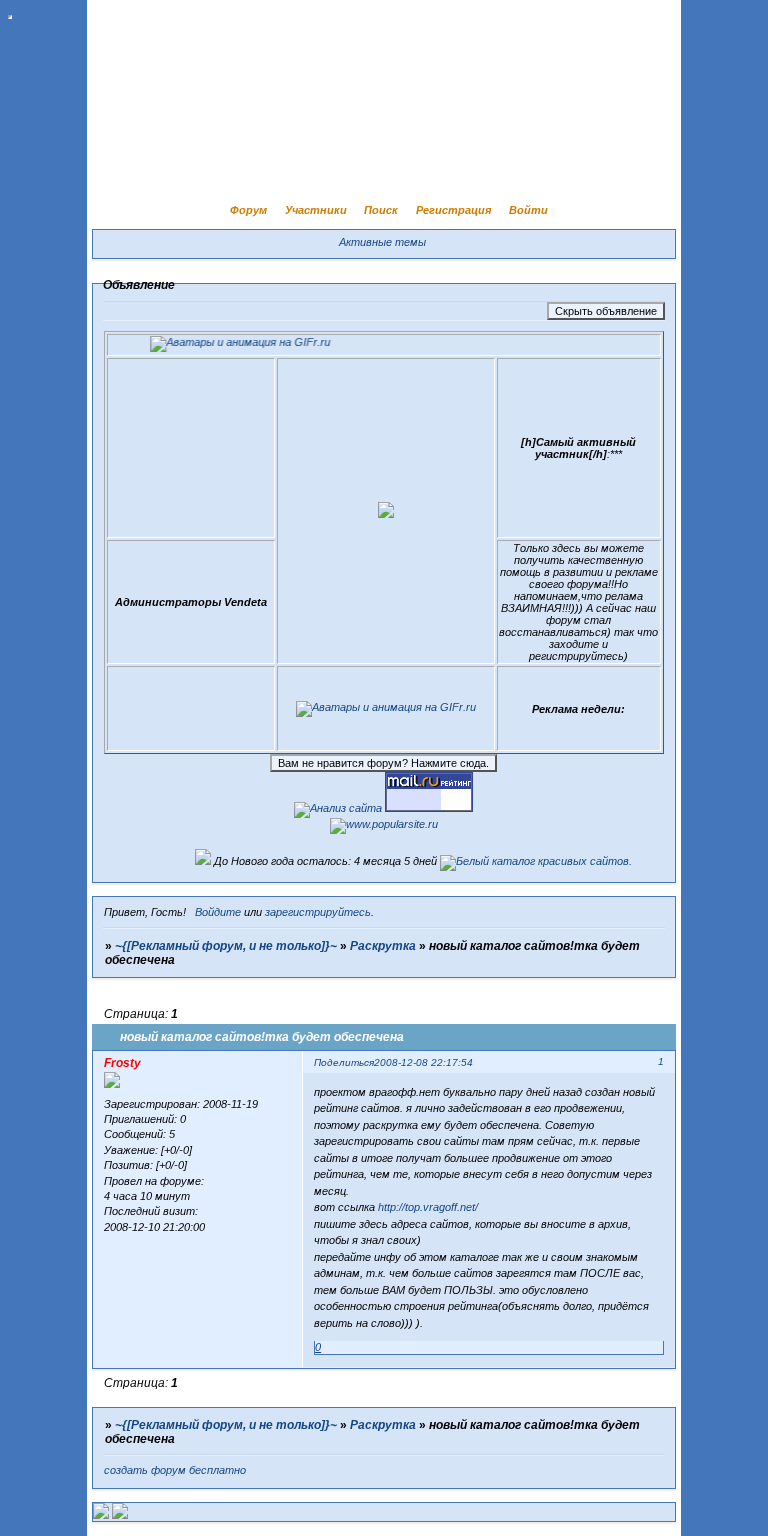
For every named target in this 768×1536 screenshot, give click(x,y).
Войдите (218, 912)
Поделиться (344, 1062)
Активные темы (382, 242)
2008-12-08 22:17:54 (423, 1062)
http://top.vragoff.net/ (428, 1207)
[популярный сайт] (384, 824)
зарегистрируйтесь (318, 912)
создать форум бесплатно (175, 1470)
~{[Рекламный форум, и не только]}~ (226, 946)
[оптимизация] (338, 808)
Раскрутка (383, 946)
